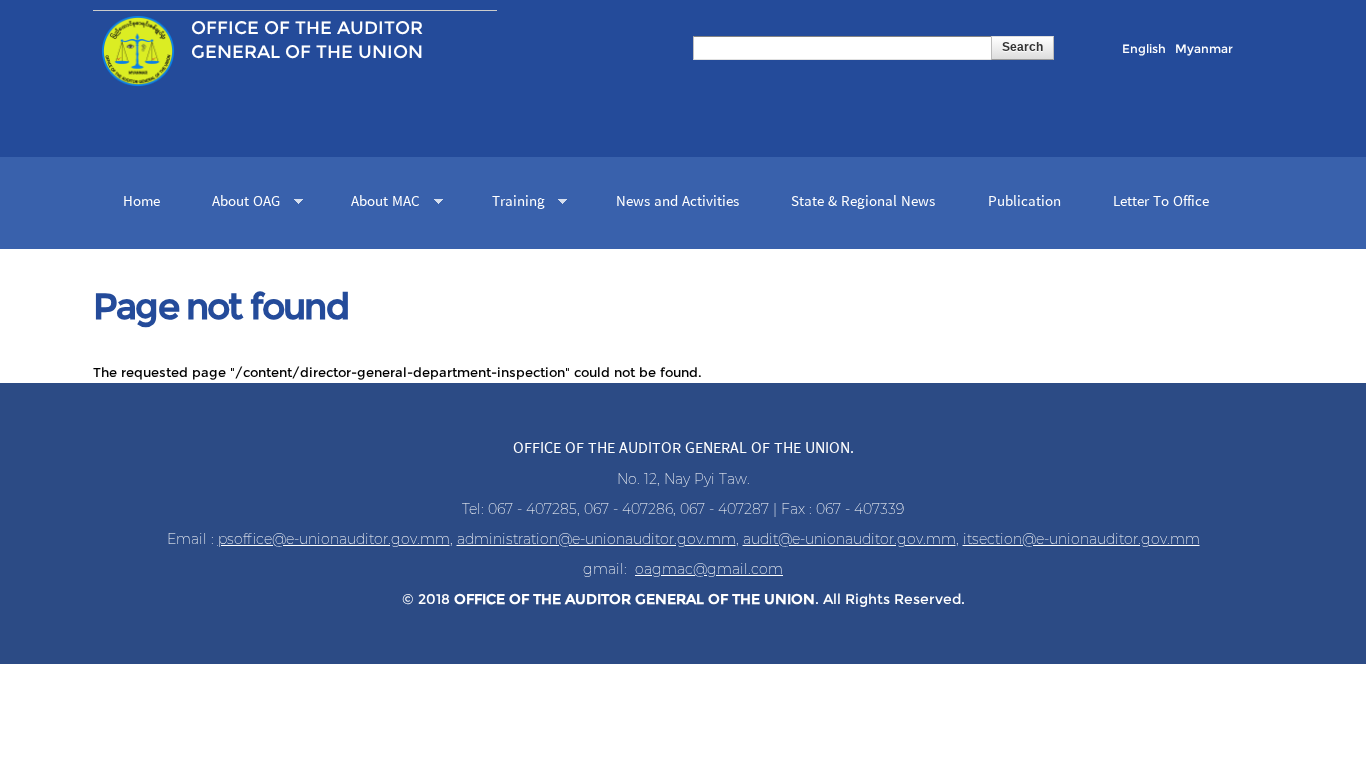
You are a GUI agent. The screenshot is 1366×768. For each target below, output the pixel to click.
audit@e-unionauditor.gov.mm (849, 539)
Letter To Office (1161, 202)
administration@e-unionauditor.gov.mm (596, 539)
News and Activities (677, 202)
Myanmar (1204, 48)
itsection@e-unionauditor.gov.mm (1081, 539)
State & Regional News (863, 202)
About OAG (238, 203)
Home (141, 202)
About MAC (378, 203)
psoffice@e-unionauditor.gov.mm (334, 539)
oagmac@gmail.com (709, 569)
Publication (1024, 202)
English (1144, 48)
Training (511, 203)
